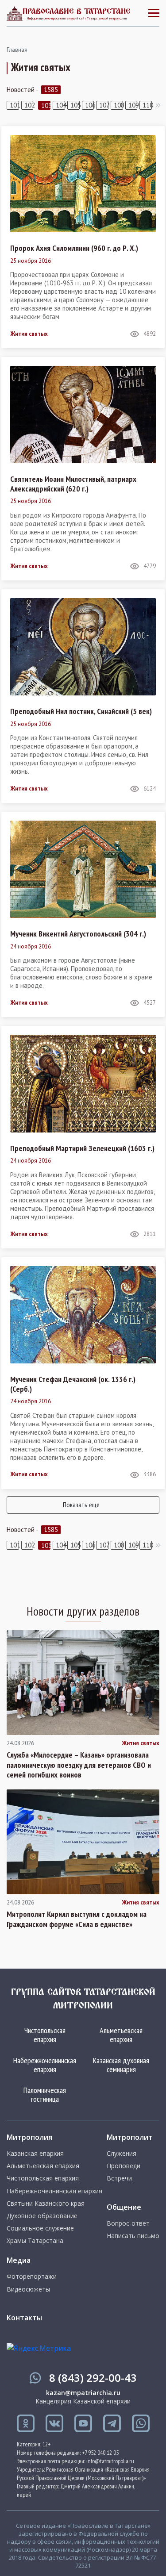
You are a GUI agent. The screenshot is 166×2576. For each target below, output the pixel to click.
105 (75, 105)
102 (29, 105)
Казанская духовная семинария (121, 2065)
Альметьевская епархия (121, 2035)
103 (46, 106)
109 (133, 105)
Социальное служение (40, 2228)
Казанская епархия (35, 2154)
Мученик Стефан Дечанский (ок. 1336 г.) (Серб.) (73, 1384)
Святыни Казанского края (46, 2204)
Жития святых (29, 334)
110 (147, 105)
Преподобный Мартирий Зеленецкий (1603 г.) (82, 1148)
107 (104, 105)
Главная (17, 50)
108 (118, 105)
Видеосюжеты (28, 2289)
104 (60, 105)
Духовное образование (42, 2216)
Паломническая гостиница (45, 2094)
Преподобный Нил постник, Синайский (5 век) (81, 711)
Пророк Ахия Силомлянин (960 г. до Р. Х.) (74, 248)
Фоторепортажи (32, 2277)
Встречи (119, 2178)
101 (14, 105)
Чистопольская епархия (45, 2035)
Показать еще (81, 1505)
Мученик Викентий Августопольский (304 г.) (78, 934)
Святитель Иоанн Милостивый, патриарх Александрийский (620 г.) (73, 484)
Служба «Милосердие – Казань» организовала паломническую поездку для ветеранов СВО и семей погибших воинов (79, 1765)
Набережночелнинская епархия (45, 2065)
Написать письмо (133, 2236)
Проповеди (124, 2166)
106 (90, 105)
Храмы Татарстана (35, 2241)
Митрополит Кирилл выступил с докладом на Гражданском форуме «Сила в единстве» (77, 1919)
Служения (122, 2154)
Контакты (24, 2318)
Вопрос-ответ (128, 2223)
